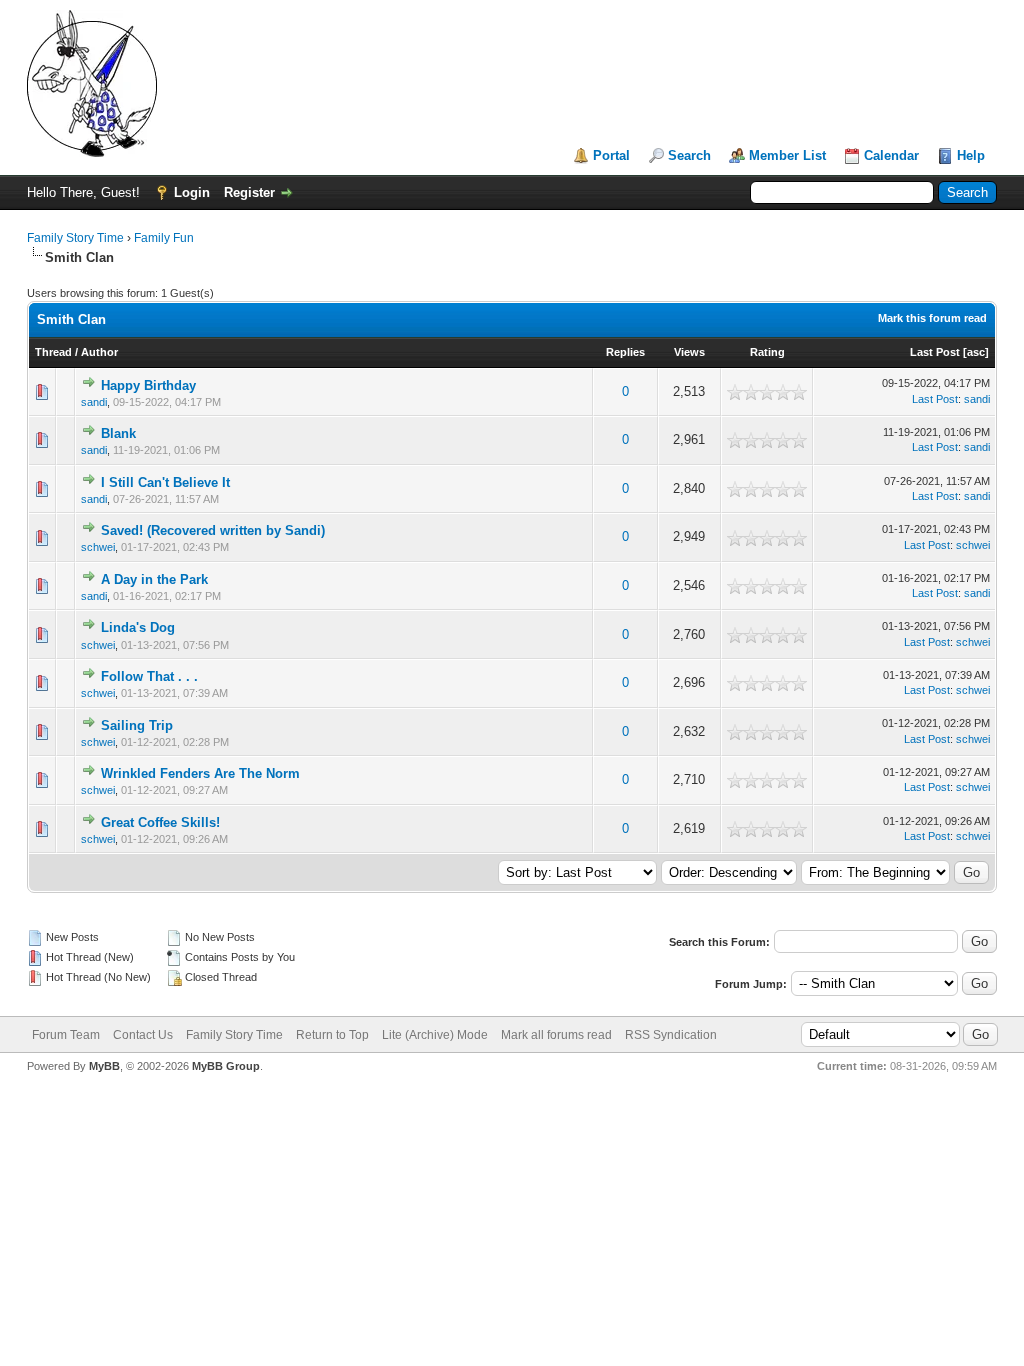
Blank (118, 433)
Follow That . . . (149, 676)
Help (971, 155)
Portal (611, 155)
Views (689, 352)
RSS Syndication (671, 1035)
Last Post (935, 352)
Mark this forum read (932, 318)
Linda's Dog (138, 627)
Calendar (891, 155)
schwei (98, 547)
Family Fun (164, 238)
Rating (767, 352)
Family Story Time (75, 238)
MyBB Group (226, 1066)
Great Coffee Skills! (160, 822)
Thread (53, 352)
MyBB (104, 1066)
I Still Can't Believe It (165, 482)
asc (976, 352)
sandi (94, 402)
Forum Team (66, 1035)
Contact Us (143, 1035)
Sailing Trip (137, 725)
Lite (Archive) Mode (435, 1035)
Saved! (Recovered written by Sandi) (213, 530)
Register (249, 192)
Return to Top (332, 1035)
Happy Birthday (148, 385)
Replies (625, 352)
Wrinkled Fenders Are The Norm (200, 773)
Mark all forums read (556, 1035)
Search (689, 155)
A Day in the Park (154, 579)
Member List (787, 155)
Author (99, 352)
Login (192, 192)
